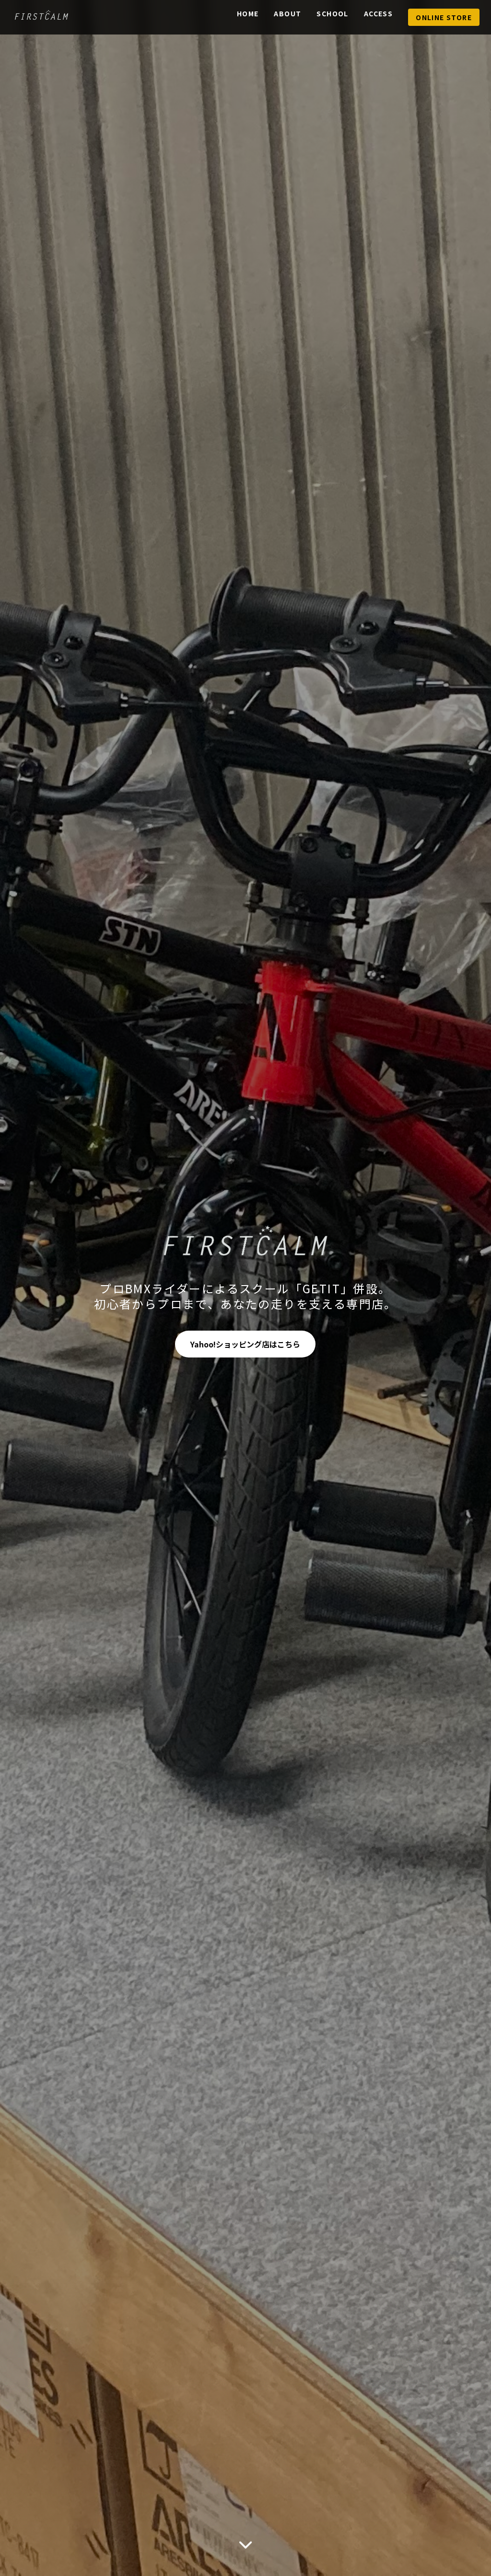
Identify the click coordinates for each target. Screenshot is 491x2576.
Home (248, 13)
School (332, 13)
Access (378, 13)
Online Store (444, 17)
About (287, 13)
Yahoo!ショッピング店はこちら (245, 1344)
